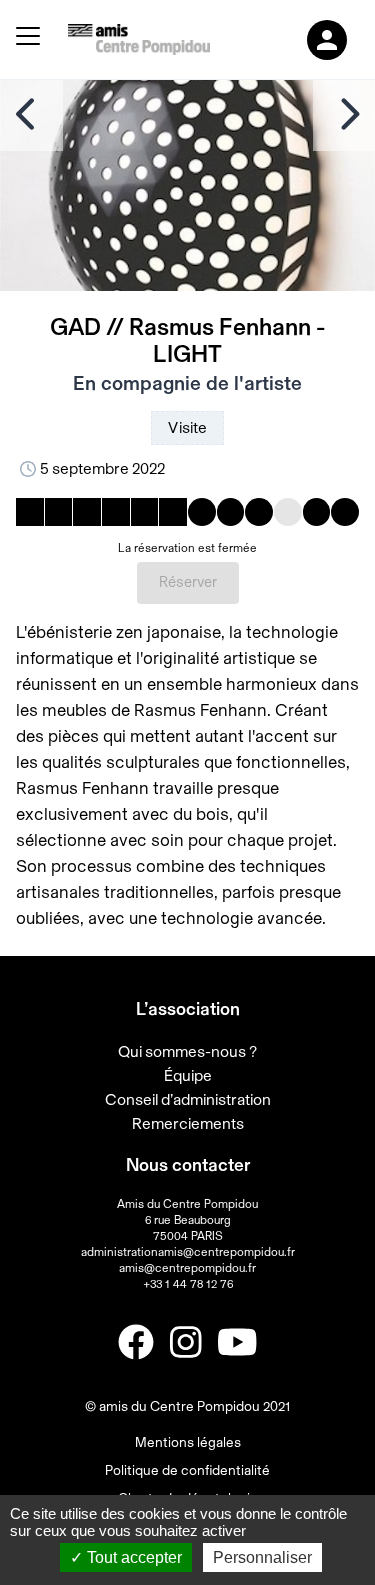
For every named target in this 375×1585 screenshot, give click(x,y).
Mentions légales (188, 1443)
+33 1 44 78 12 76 (188, 1284)
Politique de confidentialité (187, 1471)
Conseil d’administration (188, 1100)
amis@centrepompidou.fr (187, 1268)
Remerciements (188, 1124)
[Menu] (28, 39)
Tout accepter (132, 1557)
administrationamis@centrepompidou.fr (188, 1252)
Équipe (188, 1076)
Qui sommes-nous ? (187, 1052)
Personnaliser (262, 1557)
